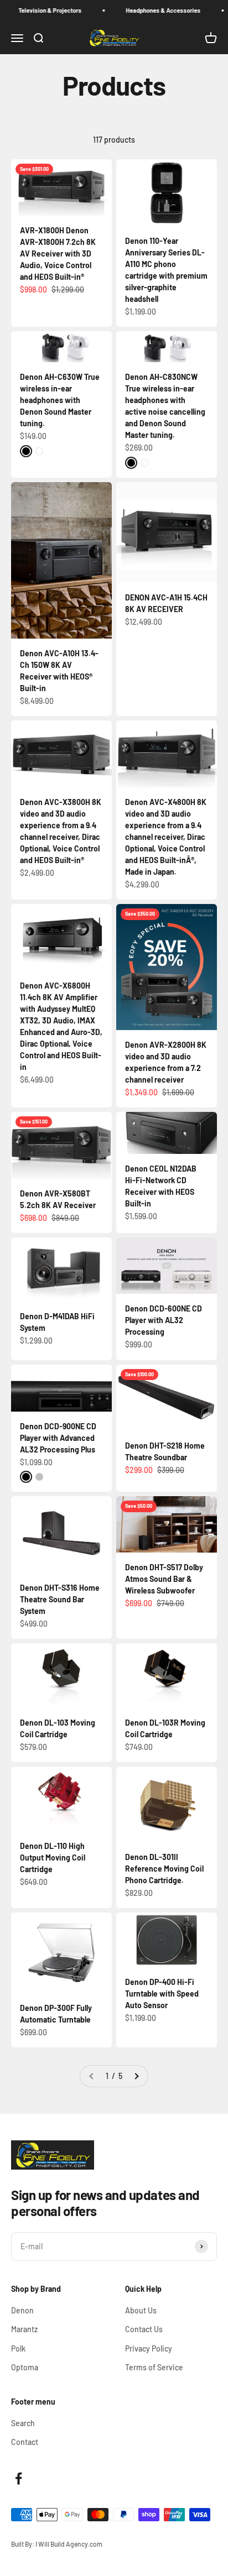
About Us (141, 2310)
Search (23, 2423)
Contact (25, 2442)
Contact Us (144, 2329)
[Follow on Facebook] (19, 2478)
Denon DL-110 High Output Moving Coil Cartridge (53, 1857)
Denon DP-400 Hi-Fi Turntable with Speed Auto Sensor (162, 1994)
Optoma (25, 2367)
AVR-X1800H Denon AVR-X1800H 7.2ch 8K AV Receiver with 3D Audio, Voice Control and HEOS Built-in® (58, 254)
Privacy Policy (149, 2348)
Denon (22, 2310)
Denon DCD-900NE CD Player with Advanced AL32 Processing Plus (58, 1438)
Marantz (24, 2329)
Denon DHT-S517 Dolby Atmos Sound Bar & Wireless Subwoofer (164, 1579)
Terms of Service (154, 2367)
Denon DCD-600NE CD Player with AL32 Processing (164, 1320)
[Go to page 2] (136, 2076)
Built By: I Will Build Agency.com (57, 2544)
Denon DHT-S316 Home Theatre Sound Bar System (60, 1599)
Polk (18, 2348)
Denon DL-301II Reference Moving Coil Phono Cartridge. (164, 1869)
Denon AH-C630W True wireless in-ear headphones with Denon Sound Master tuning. (60, 400)
